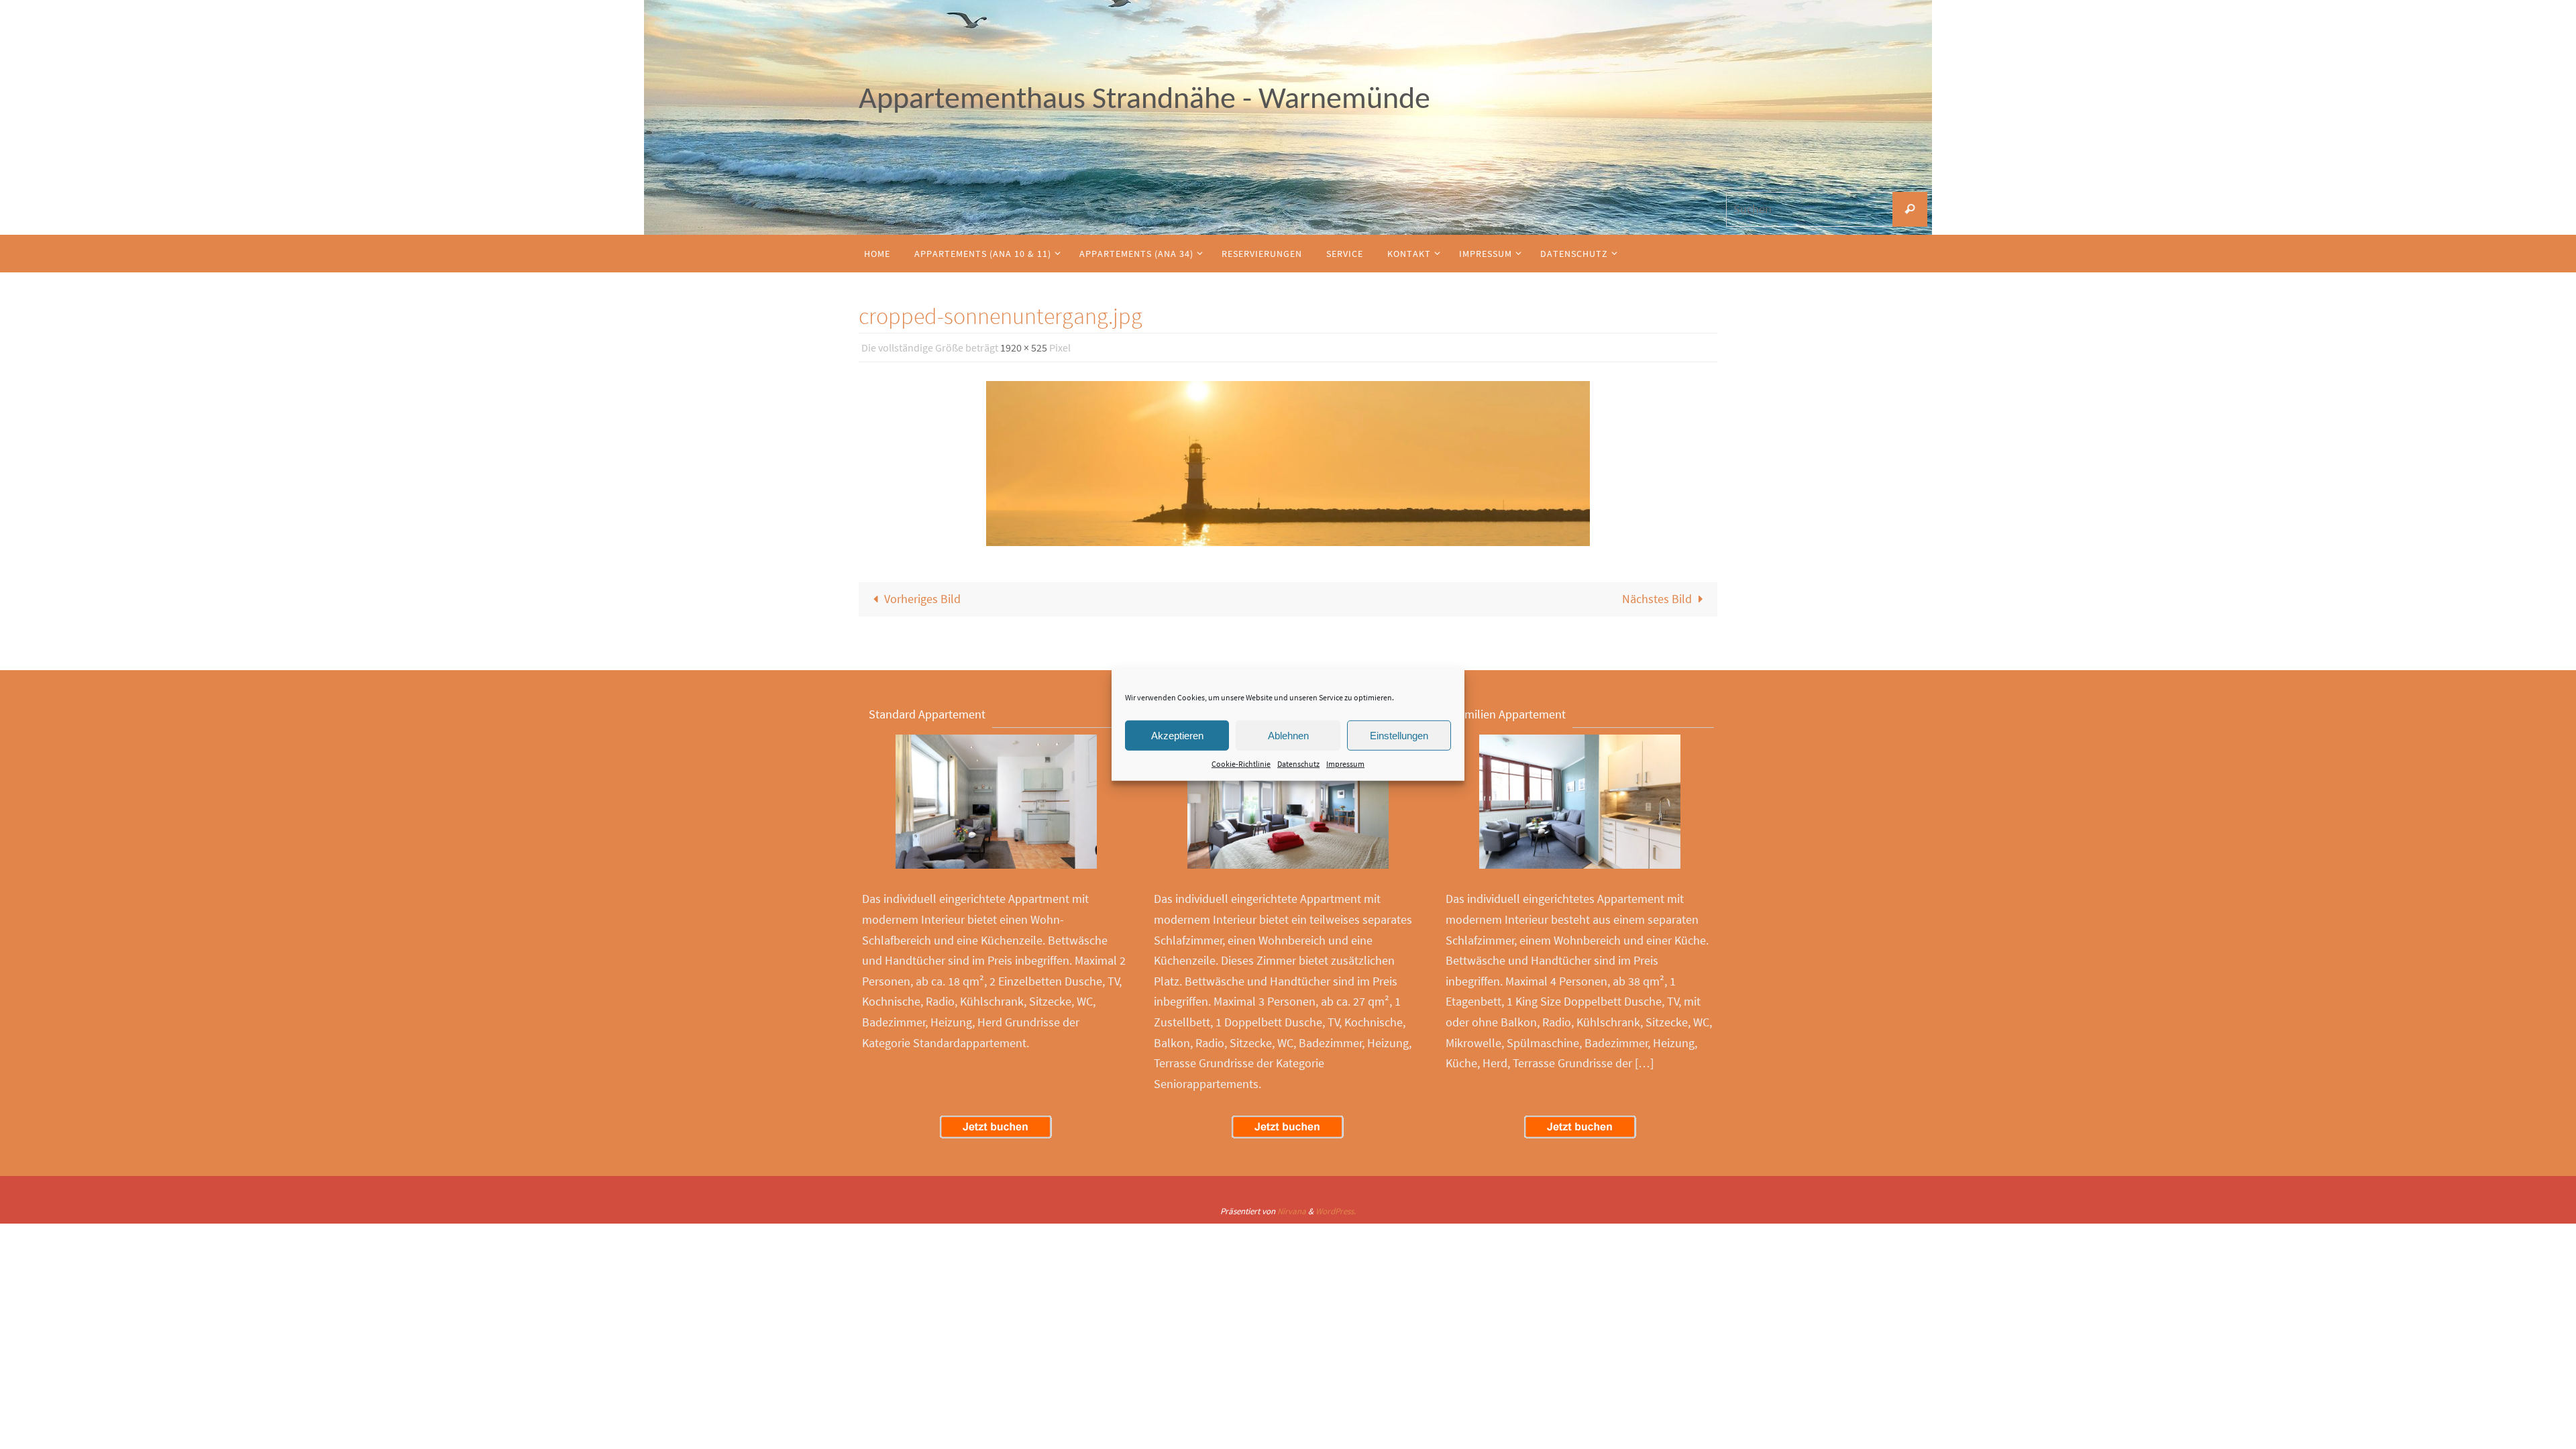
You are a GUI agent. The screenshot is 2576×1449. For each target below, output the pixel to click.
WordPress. (1336, 1211)
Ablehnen (1288, 735)
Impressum (1345, 764)
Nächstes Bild (1657, 599)
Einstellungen (1399, 735)
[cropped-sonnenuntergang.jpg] (1288, 464)
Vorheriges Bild (922, 599)
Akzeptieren (1177, 735)
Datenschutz (1298, 764)
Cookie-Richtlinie (1241, 764)
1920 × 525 (1024, 347)
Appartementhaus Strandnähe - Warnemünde (1144, 100)
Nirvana (1292, 1211)
